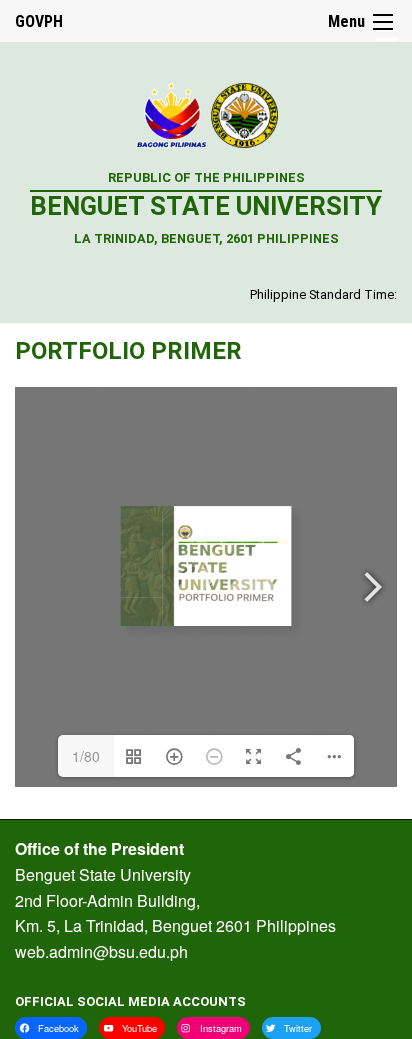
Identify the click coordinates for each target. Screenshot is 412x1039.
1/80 (86, 756)
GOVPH (39, 21)
